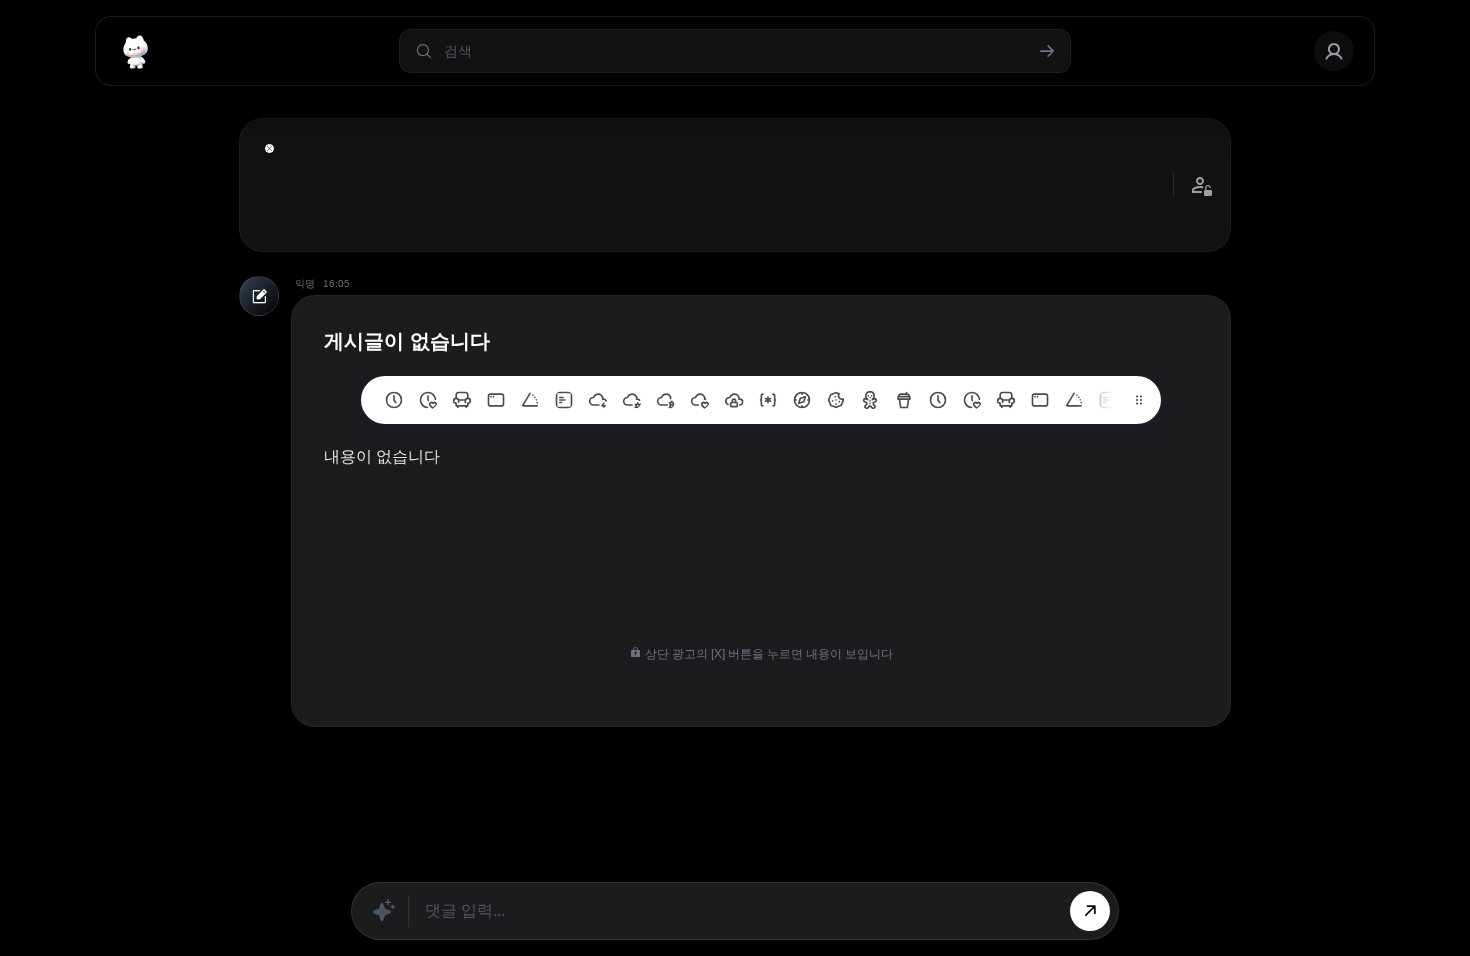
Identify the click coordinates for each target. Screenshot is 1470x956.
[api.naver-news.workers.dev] (1074, 400)
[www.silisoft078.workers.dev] (972, 400)
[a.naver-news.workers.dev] (1006, 400)
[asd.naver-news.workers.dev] (1108, 400)
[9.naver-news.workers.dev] (598, 400)
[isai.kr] (394, 400)
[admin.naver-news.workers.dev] (1040, 400)
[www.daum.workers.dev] (904, 400)
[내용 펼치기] (269, 148)
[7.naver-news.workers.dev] (666, 400)
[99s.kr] (530, 400)
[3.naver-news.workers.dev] (802, 400)
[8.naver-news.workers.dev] (632, 400)
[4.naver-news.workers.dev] (768, 400)
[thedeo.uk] (564, 400)
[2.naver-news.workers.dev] (836, 400)
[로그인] (1334, 51)
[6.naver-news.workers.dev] (700, 400)
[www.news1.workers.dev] (938, 400)
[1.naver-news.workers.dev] (870, 400)
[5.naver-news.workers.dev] (734, 400)
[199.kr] (462, 400)
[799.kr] (496, 400)
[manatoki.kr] (428, 400)
